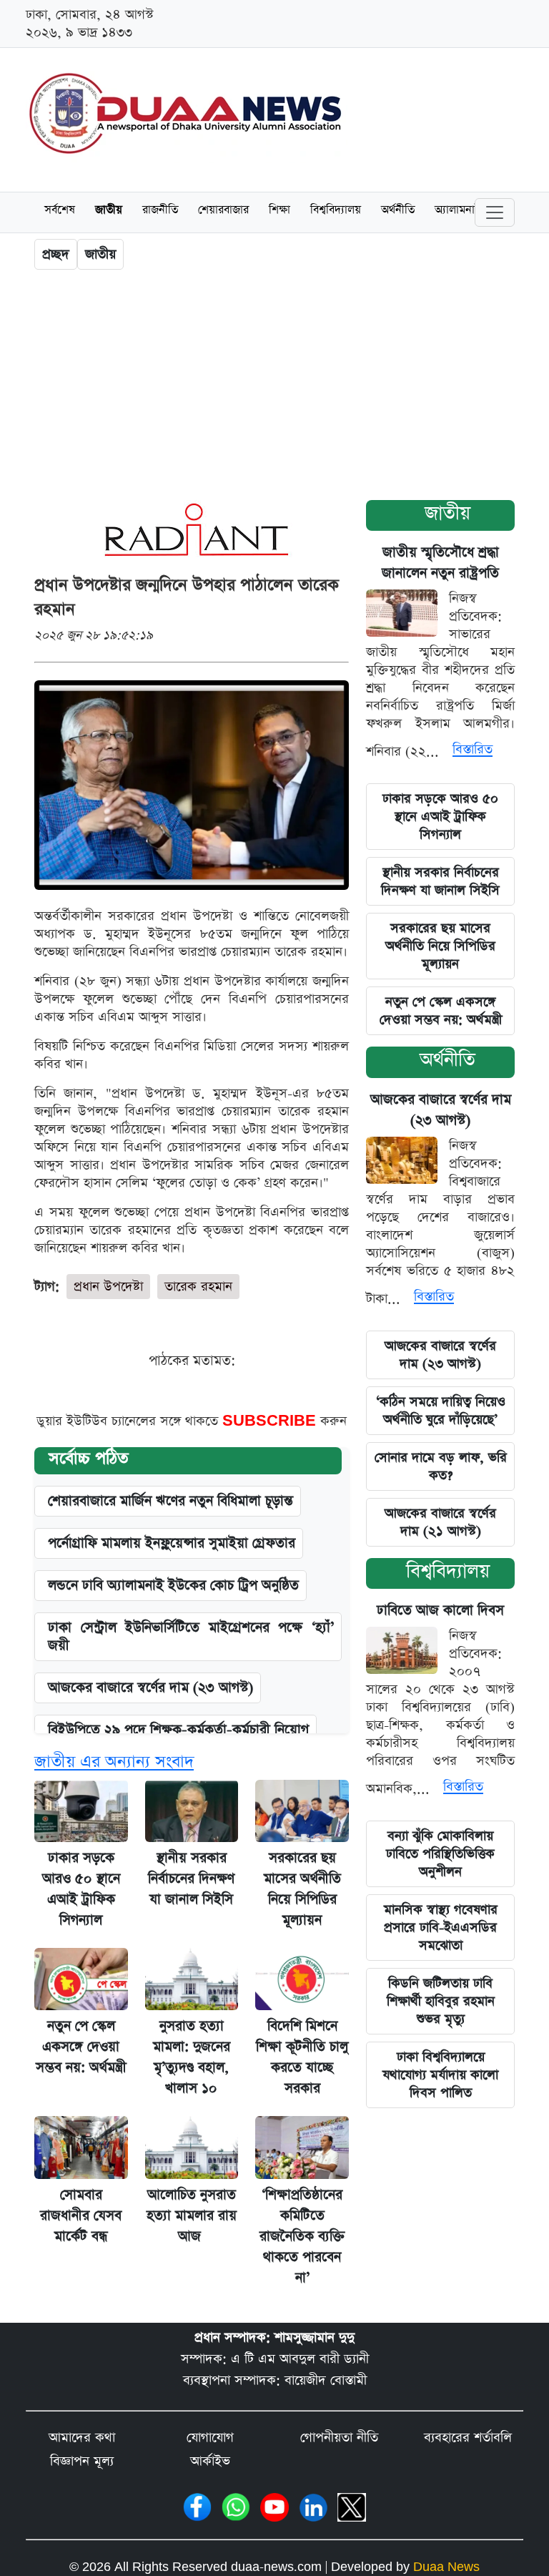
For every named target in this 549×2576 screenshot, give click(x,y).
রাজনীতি (160, 211)
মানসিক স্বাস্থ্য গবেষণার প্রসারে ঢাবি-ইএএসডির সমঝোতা (441, 1928)
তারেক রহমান (198, 1287)
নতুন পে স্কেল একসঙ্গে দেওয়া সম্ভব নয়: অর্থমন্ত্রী (81, 2047)
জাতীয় (447, 513)
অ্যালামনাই (458, 211)
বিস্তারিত (473, 749)
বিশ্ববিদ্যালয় (448, 1571)
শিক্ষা (280, 211)
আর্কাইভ (210, 2461)
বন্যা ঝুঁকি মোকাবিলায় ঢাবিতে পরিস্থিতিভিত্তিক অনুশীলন (440, 1854)
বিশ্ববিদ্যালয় (336, 211)
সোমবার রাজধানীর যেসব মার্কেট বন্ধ (81, 2216)
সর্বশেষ (60, 211)
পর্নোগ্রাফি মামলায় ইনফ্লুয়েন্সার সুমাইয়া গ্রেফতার (172, 1543)
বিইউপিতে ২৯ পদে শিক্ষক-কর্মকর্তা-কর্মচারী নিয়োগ (178, 1730)
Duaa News (446, 2567)
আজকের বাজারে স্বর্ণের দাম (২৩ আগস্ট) (150, 1688)
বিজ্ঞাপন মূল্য (82, 2461)
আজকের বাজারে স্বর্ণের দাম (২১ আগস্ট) (440, 1522)
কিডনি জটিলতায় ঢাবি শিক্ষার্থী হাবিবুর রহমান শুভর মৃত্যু (441, 2001)
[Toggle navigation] (495, 212)
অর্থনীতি (398, 211)
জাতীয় (109, 211)
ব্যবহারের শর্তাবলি (468, 2438)
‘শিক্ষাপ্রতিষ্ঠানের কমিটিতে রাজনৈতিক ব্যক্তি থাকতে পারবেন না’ (302, 2237)
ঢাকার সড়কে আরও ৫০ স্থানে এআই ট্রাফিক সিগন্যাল (440, 817)
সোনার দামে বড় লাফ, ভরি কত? (441, 1466)
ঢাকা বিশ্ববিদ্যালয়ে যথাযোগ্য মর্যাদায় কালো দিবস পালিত (440, 2075)
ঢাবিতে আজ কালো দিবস (440, 1611)
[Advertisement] (274, 388)
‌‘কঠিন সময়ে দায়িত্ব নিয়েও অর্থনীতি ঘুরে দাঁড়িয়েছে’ (441, 1411)
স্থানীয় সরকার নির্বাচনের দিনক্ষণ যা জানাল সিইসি (440, 881)
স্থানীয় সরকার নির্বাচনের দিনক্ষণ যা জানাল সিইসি (191, 1879)
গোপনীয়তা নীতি (339, 2438)
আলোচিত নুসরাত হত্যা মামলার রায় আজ (192, 2216)
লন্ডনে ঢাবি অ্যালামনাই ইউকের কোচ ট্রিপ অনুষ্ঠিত (173, 1586)
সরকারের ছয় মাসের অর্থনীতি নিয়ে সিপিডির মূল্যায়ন (440, 946)
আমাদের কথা (82, 2438)
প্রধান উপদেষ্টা (108, 1287)
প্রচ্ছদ (56, 254)
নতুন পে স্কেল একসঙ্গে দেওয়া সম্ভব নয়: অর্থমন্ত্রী (441, 1011)
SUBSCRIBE (271, 1421)
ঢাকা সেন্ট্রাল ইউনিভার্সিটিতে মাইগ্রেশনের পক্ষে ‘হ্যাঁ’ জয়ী (191, 1637)
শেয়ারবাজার (223, 211)
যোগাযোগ (210, 2438)
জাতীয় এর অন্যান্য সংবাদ (114, 1762)
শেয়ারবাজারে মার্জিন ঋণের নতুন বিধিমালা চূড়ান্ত (170, 1501)
